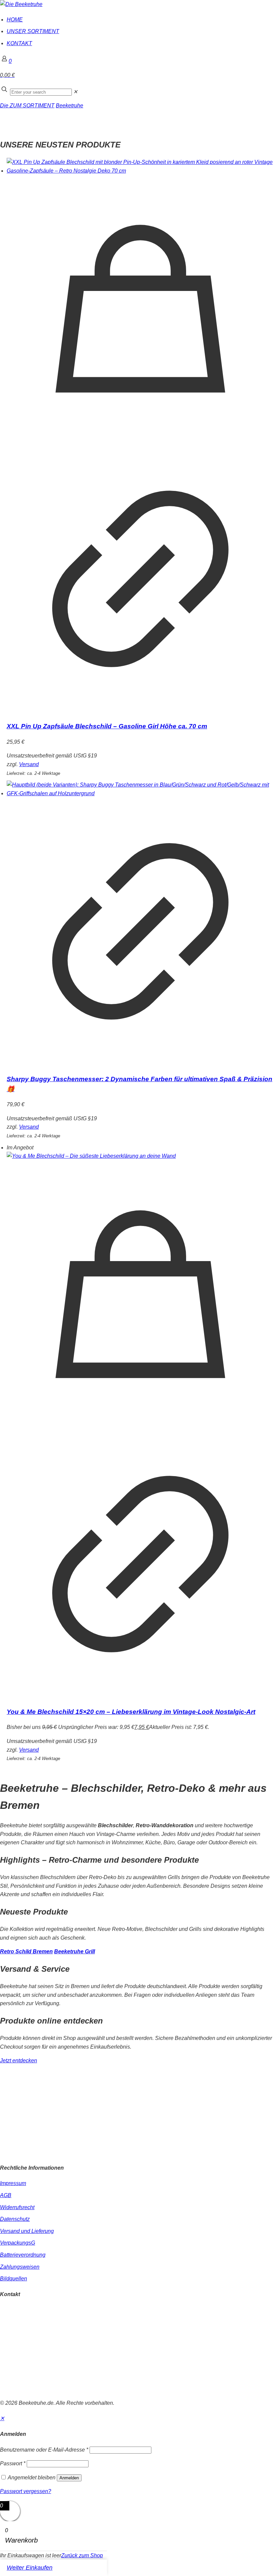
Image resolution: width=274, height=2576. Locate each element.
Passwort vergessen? (26, 2491)
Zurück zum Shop (82, 2555)
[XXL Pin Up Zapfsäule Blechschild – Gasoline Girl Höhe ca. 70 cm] (140, 166)
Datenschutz (15, 2219)
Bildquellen (14, 2279)
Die (5, 106)
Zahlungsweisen (20, 2267)
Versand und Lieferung (27, 2231)
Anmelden (69, 2478)
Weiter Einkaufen (30, 2568)
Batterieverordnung (23, 2255)
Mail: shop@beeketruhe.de (32, 2327)
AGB (6, 2195)
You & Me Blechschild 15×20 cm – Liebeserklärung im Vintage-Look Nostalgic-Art (131, 1712)
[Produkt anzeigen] (140, 711)
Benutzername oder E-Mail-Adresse (44, 2450)
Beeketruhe (70, 106)
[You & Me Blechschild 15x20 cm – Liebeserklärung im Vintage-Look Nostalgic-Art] (140, 1156)
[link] (75, 92)
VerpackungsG (18, 2243)
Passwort (13, 2463)
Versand (29, 764)
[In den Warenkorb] (140, 441)
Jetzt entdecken (19, 2060)
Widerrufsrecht (17, 2207)
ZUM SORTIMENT (32, 106)
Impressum (13, 2183)
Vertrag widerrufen (22, 2389)
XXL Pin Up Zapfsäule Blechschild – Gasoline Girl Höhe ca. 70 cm (107, 726)
